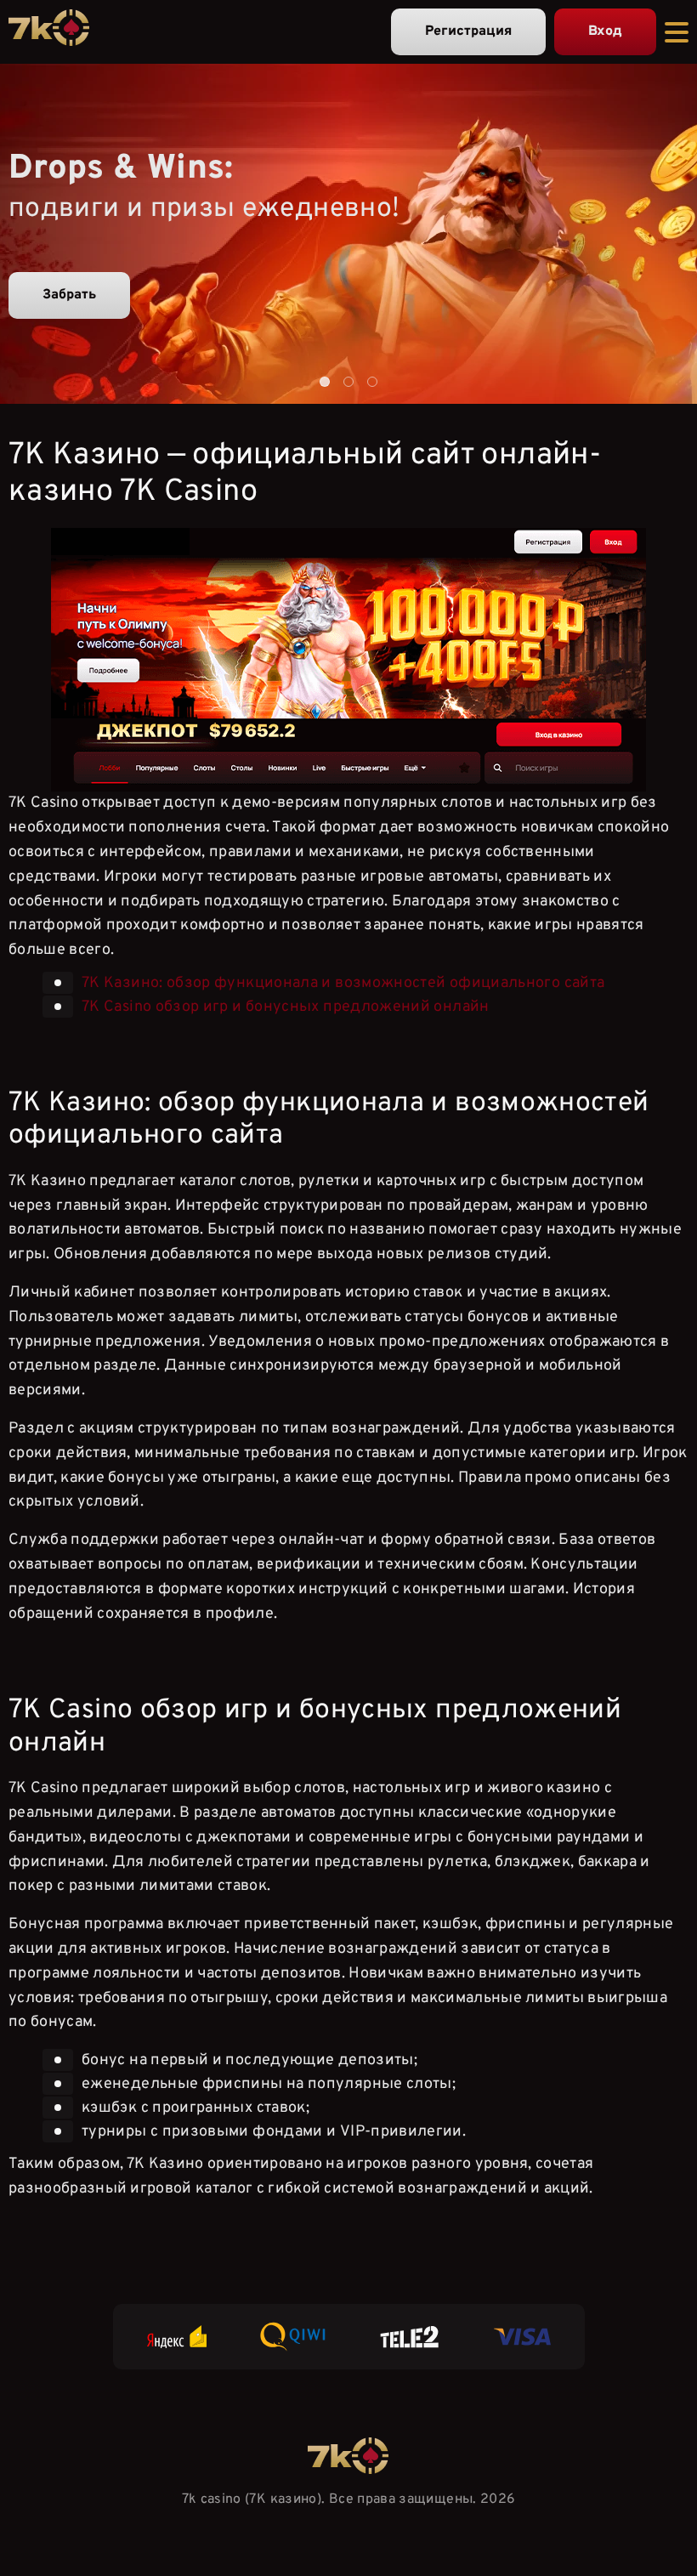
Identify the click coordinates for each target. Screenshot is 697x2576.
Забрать (69, 295)
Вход (605, 31)
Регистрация (468, 31)
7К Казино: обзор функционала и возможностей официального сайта (343, 983)
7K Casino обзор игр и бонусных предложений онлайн (286, 1007)
